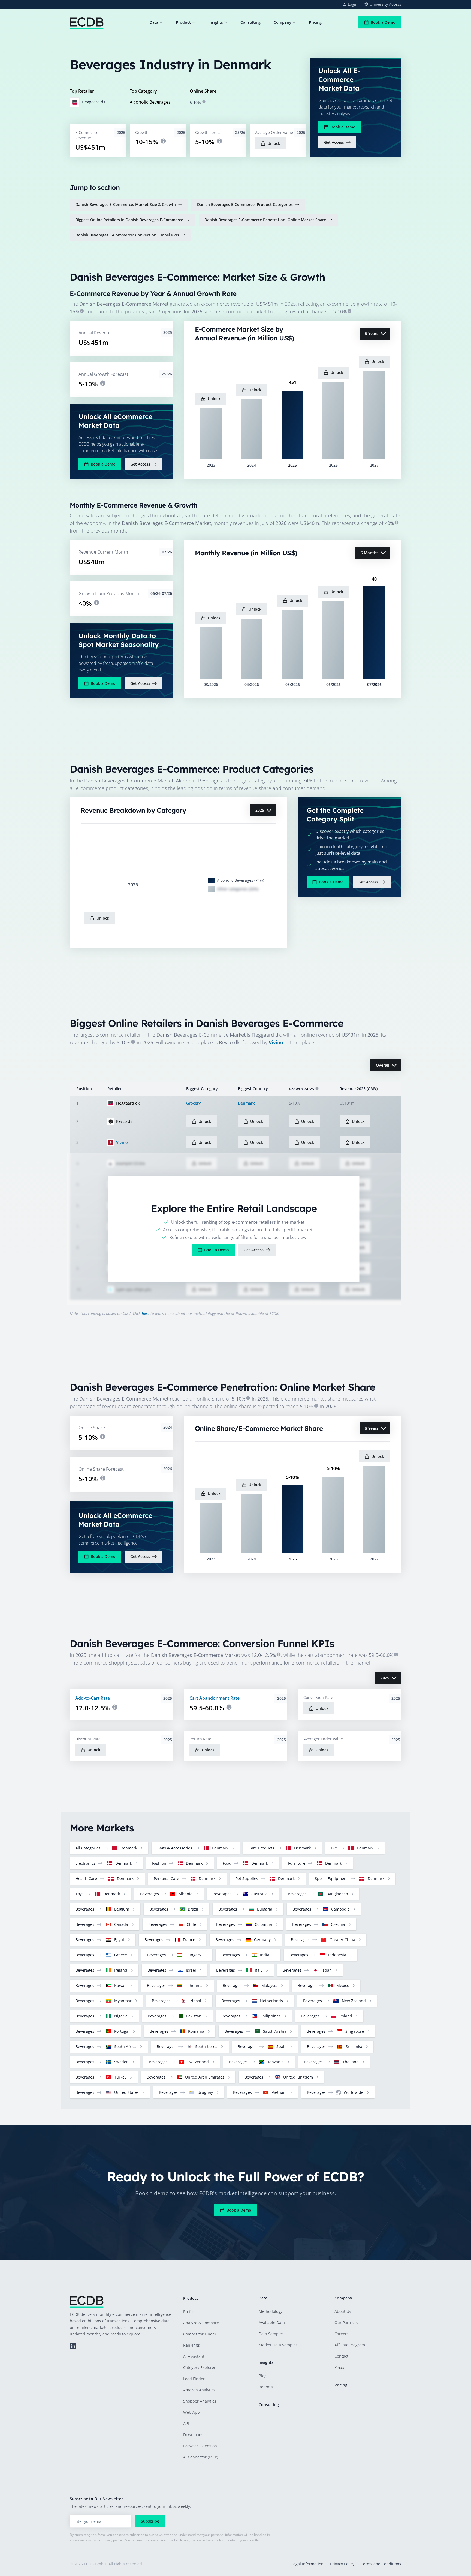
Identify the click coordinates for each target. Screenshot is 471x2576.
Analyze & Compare (201, 2323)
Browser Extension (200, 2446)
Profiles (190, 2312)
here (146, 1313)
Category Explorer (199, 2367)
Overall (383, 1065)
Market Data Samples (278, 2345)
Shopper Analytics (200, 2401)
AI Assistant (194, 2356)
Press (339, 2367)
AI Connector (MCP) (201, 2457)
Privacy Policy (342, 2564)
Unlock (274, 143)
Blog (263, 2376)
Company (283, 22)
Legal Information (307, 2564)
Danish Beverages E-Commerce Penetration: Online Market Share (265, 220)
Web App (191, 2412)
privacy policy (112, 2540)
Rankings (191, 2345)
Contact (341, 2356)
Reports (266, 2387)
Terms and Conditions (381, 2564)
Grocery (194, 1103)
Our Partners (346, 2322)
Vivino (276, 1042)
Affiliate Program (350, 2345)
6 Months (369, 553)
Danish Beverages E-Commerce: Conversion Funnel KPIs (127, 235)
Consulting (250, 22)
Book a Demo (383, 22)
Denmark (246, 1103)
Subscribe (150, 2521)
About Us (343, 2311)
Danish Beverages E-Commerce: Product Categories (245, 204)
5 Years (372, 333)
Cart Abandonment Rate (215, 1698)
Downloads (193, 2435)
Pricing (315, 22)
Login (353, 4)
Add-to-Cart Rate (93, 1698)
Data (154, 22)
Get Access (334, 142)
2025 (260, 810)
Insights (216, 22)
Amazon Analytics (199, 2390)
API (186, 2423)
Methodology (271, 2311)
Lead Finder (194, 2379)
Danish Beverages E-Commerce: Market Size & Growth (126, 204)
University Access (385, 4)
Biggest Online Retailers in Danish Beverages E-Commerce (129, 220)
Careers (342, 2334)
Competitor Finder (200, 2334)
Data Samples (271, 2334)
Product (183, 22)
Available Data (272, 2322)
